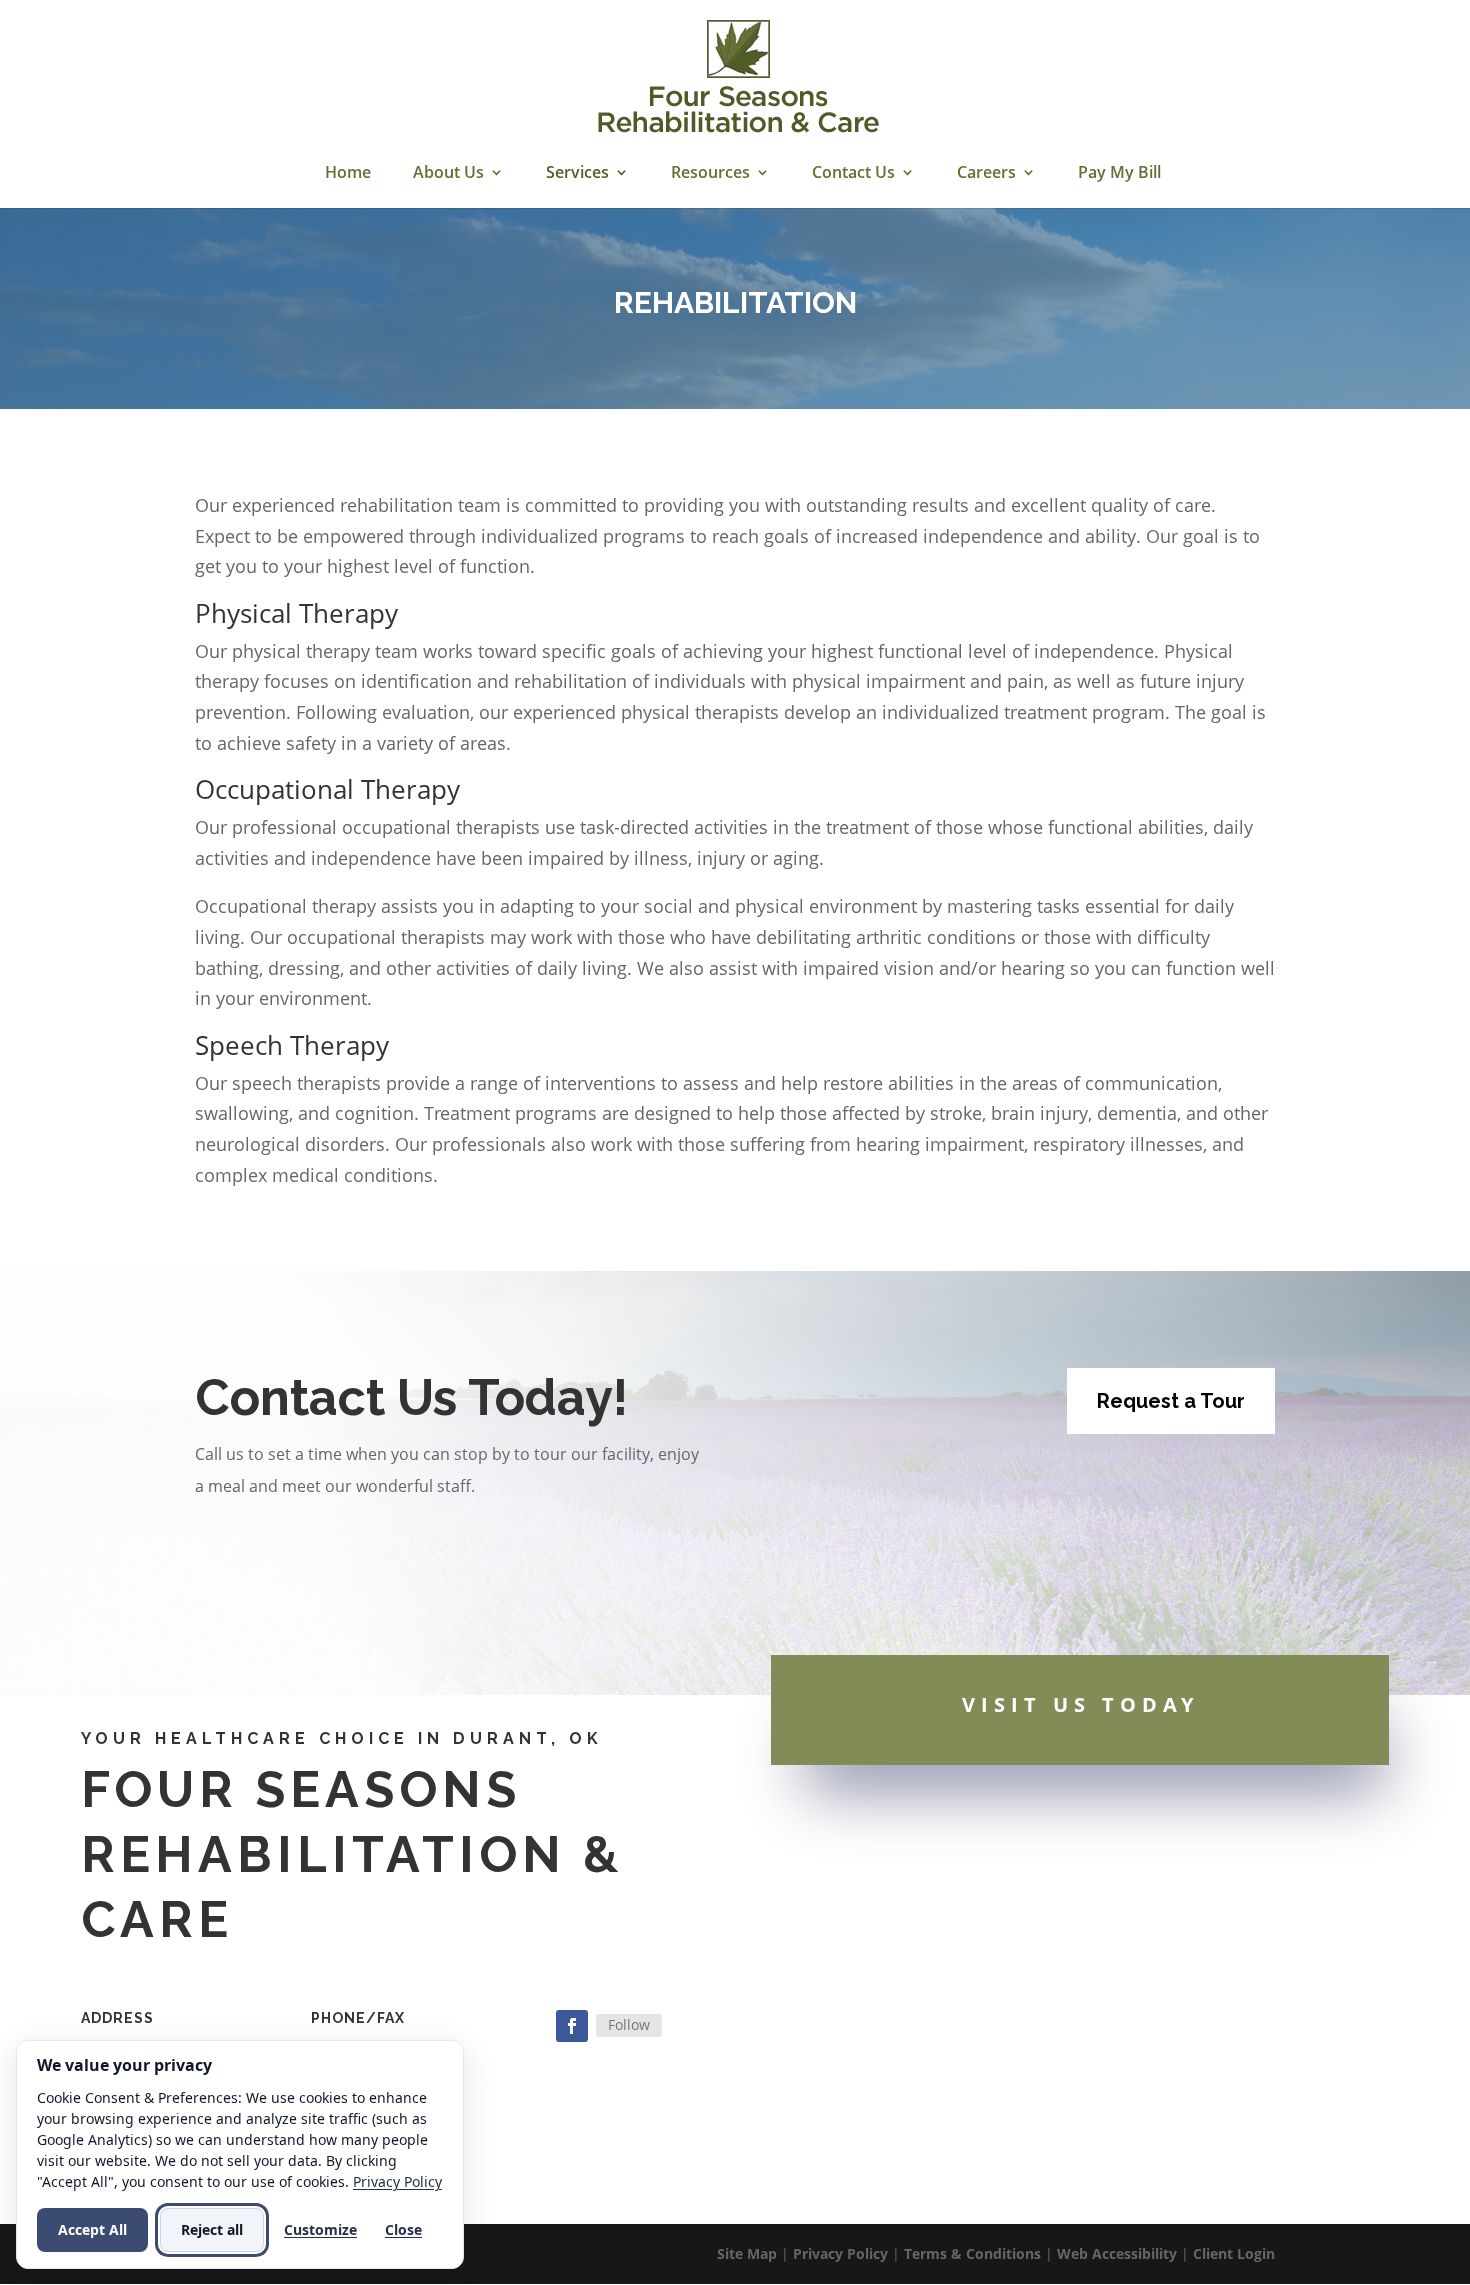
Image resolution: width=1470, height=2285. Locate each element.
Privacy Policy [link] (840, 2253)
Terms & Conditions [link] (972, 2253)
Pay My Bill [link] (1119, 174)
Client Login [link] (1234, 2253)
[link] (738, 78)
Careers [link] (986, 174)
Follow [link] (629, 2024)
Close (403, 2229)
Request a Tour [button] (1171, 1401)
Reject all (212, 2229)
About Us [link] (448, 174)
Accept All (92, 2229)
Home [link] (348, 174)
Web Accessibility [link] (1117, 2253)
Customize (320, 2229)
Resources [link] (710, 174)
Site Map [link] (747, 2253)
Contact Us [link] (853, 174)
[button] (572, 2026)
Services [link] (577, 174)
